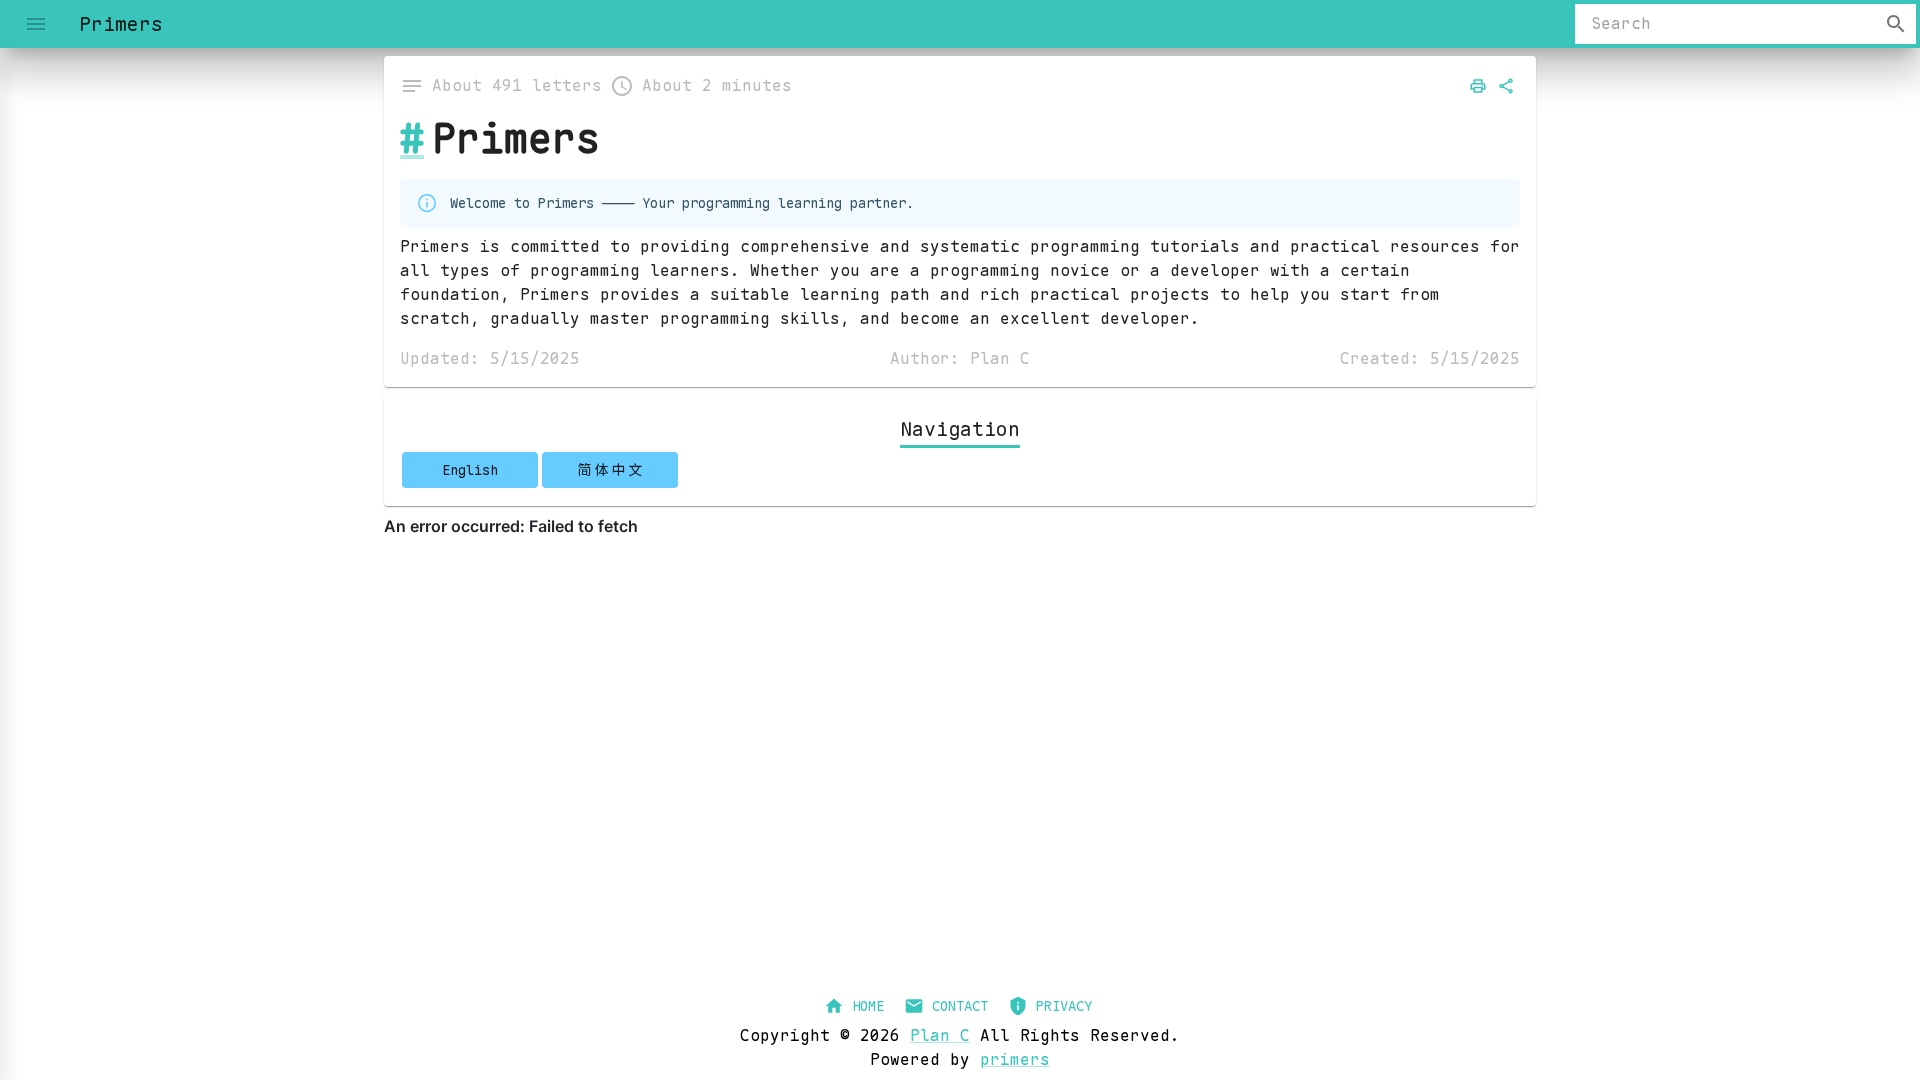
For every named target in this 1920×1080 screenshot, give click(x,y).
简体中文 (610, 470)
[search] (1896, 24)
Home (868, 1006)
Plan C (940, 1035)
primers (1015, 1059)
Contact (960, 1006)
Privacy (1064, 1006)
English (470, 470)
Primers (516, 138)
